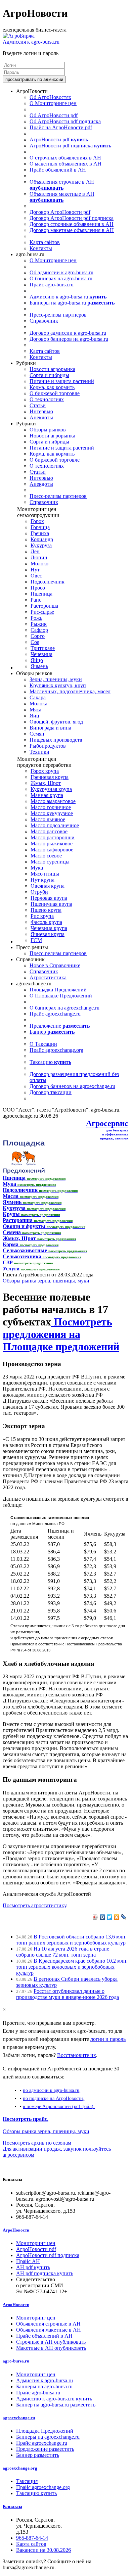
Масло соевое (46, 856)
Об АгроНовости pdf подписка (65, 121)
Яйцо (37, 660)
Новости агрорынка (52, 369)
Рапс (36, 600)
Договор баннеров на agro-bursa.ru (69, 339)
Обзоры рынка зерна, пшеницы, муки (46, 1281)
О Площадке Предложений (61, 996)
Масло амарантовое (53, 801)
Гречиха (40, 533)
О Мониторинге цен (53, 103)
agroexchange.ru (19, 2418)
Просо (38, 588)
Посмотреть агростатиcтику (34, 1905)
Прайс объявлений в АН (58, 170)
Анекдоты (41, 417)
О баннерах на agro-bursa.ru (61, 278)
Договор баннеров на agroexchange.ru (72, 1086)
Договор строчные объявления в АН (72, 224)
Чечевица (41, 654)
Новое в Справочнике (55, 965)
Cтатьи (38, 405)
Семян (37, 734)
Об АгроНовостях (50, 97)
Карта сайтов (45, 242)
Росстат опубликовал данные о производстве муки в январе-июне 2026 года (68, 1994)
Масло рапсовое (49, 831)
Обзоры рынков (48, 430)
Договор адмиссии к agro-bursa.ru (68, 333)
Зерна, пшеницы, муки (56, 679)
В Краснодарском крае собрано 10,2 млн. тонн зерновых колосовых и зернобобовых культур (72, 1967)
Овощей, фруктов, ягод (56, 722)
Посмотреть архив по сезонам (37, 2143)
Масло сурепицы (50, 862)
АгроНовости (16, 2230)
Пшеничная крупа (51, 904)
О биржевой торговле (55, 393)
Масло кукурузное (52, 813)
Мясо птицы (45, 874)
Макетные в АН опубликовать (51, 2348)
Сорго (38, 636)
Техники (39, 752)
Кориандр (42, 539)
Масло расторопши (53, 837)
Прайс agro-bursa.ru (52, 285)
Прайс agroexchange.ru (55, 1014)
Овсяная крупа (48, 886)
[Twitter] (110, 1917)
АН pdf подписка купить (45, 2273)
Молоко (39, 564)
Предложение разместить (45, 2449)
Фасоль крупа (46, 922)
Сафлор (39, 630)
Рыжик (39, 624)
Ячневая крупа (48, 934)
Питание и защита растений (62, 381)
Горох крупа (45, 771)
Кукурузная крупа (51, 789)
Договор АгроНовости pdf (60, 212)
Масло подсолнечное (55, 825)
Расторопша (44, 606)
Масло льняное (48, 819)
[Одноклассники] (117, 1917)
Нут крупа (42, 880)
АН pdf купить (33, 2267)
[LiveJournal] (124, 1917)
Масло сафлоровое (52, 850)
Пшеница (41, 594)
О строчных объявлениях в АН (65, 158)
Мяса (35, 710)
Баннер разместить (38, 2455)
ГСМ (36, 940)
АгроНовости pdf (59, 139)
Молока (38, 704)
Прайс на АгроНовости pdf (61, 127)
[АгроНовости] (19, 36)
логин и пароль (108, 2039)
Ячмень (39, 666)
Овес (36, 576)
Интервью (41, 411)
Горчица (40, 527)
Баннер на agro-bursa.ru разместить (56, 2405)
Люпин (39, 557)
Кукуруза (41, 545)
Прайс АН (28, 2261)
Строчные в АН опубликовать (51, 2342)
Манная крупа (47, 795)
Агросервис (107, 1123)
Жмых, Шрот (46, 783)
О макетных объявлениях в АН (65, 164)
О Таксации (43, 1044)
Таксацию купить (36, 2493)
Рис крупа (42, 916)
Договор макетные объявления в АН (72, 230)
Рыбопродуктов (48, 746)
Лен (35, 551)
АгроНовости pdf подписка (70, 146)
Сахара (38, 697)
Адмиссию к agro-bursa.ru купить (54, 2399)
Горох (37, 521)
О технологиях (47, 399)
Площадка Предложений (58, 990)
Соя (35, 642)
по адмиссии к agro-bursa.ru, (52, 2090)
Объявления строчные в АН (62, 185)
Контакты (41, 248)
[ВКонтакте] (103, 1917)
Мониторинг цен (36, 2243)
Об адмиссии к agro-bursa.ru (61, 272)
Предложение (60, 1026)
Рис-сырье (42, 612)
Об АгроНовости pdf (54, 115)
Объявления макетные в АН (62, 197)
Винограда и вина (50, 728)
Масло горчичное (51, 807)
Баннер (52, 1032)
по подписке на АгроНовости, (54, 2098)
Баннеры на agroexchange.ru (48, 2437)
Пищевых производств (56, 740)
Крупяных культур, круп (58, 685)
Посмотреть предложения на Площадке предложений (61, 1334)
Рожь (36, 618)
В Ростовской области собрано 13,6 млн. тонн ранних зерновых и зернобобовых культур (71, 1940)
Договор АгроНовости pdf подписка (72, 218)
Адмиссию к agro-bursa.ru (68, 297)
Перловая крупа (49, 898)
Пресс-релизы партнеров (58, 315)
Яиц (34, 716)
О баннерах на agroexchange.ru (64, 1008)
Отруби (39, 892)
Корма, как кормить (52, 387)
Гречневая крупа (50, 777)
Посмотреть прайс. (26, 2119)
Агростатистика (48, 977)
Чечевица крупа (49, 928)
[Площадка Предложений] (24, 1172)
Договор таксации (51, 1092)
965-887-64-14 (32, 2538)
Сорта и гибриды (49, 375)
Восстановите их (77, 2055)
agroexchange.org (20, 2468)
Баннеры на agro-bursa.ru (72, 303)
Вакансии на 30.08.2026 (43, 2550)
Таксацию (50, 1062)
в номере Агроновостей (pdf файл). (59, 2106)
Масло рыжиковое (52, 844)
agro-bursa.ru (16, 2361)
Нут (35, 570)
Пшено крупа (46, 910)
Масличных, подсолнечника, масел (70, 691)
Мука (37, 868)
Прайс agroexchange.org (56, 1050)
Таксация (27, 2481)
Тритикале (43, 648)
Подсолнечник (48, 582)
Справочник (44, 321)
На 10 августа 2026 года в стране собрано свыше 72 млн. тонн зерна (63, 1952)
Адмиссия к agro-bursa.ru (31, 42)
